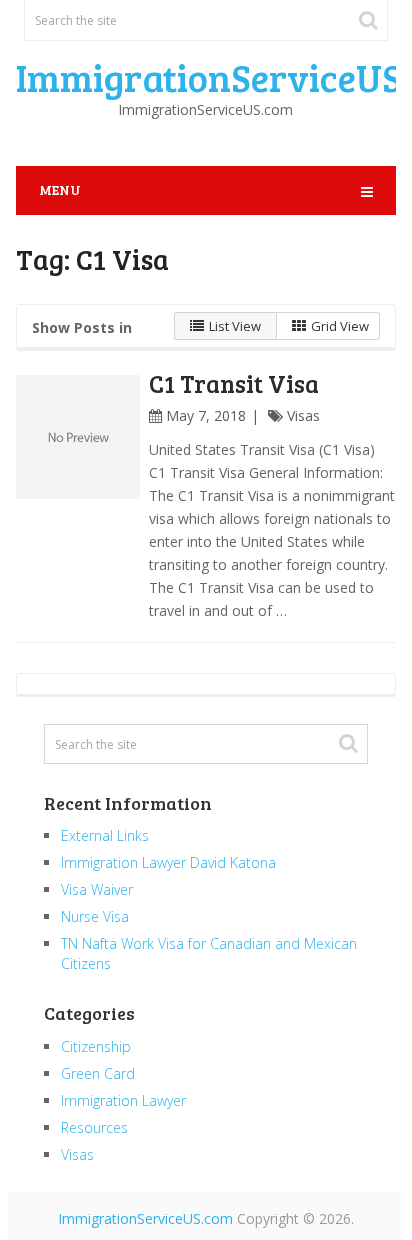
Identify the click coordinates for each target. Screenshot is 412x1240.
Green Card (98, 1073)
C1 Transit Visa (234, 383)
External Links (105, 835)
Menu (60, 189)
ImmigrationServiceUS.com (145, 1218)
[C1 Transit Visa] (78, 437)
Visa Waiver (97, 889)
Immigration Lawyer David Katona (168, 862)
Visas (303, 415)
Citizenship (96, 1046)
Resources (94, 1127)
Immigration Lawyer (123, 1100)
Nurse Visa (95, 916)
